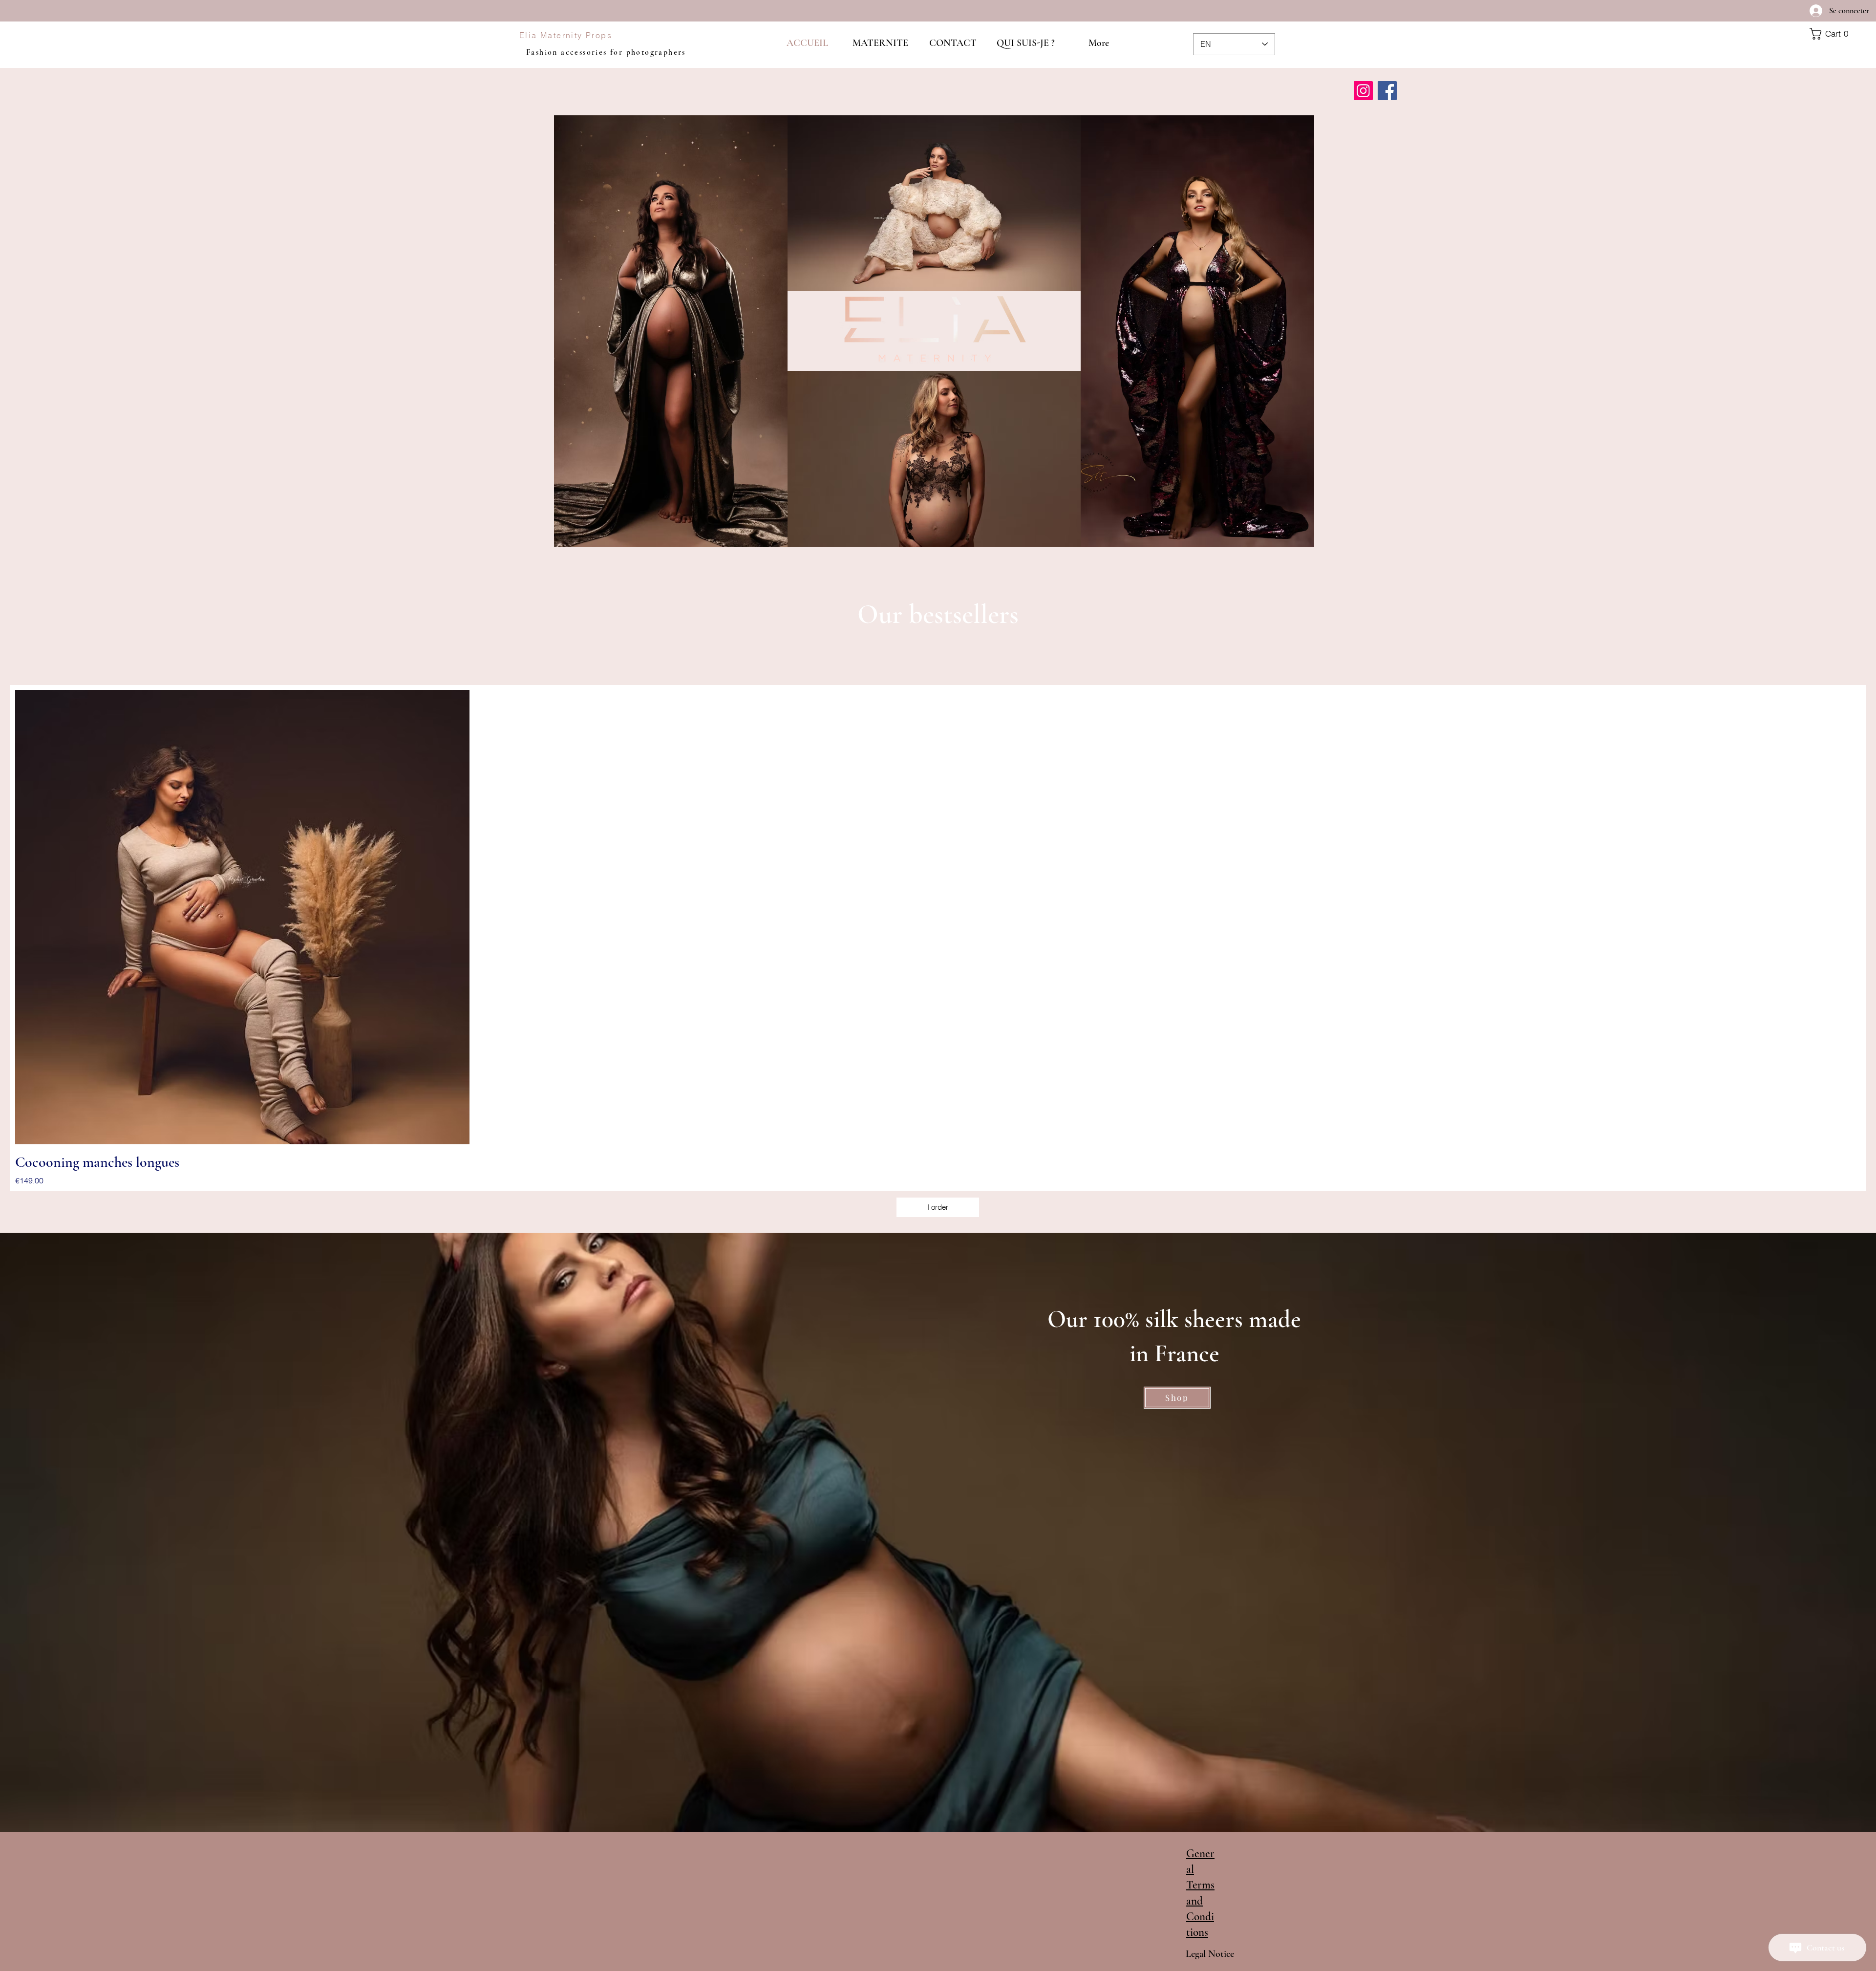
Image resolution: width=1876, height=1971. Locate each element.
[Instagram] (1363, 91)
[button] (1839, 34)
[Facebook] (1387, 91)
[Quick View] (242, 917)
